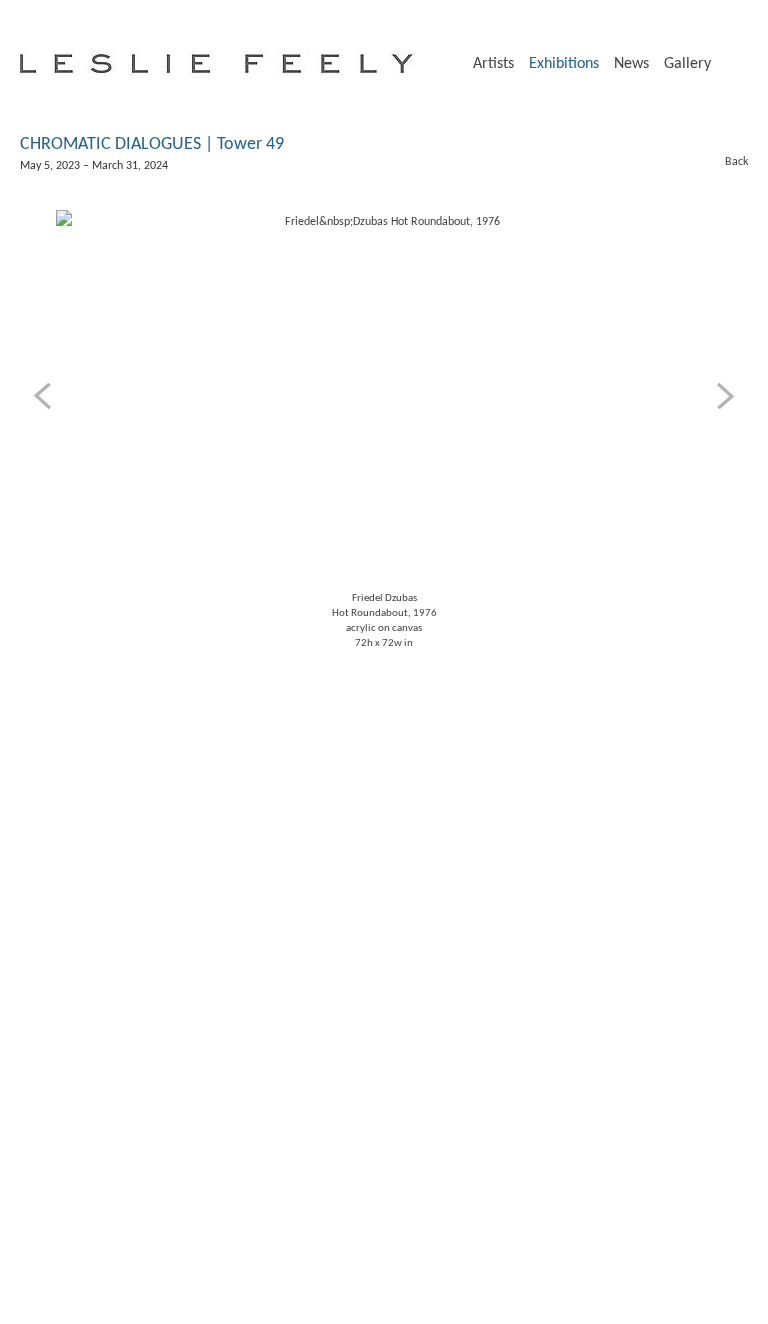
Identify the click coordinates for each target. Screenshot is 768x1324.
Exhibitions (564, 64)
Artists (493, 64)
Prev (46, 396)
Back (726, 162)
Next (722, 396)
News (631, 64)
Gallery (687, 64)
